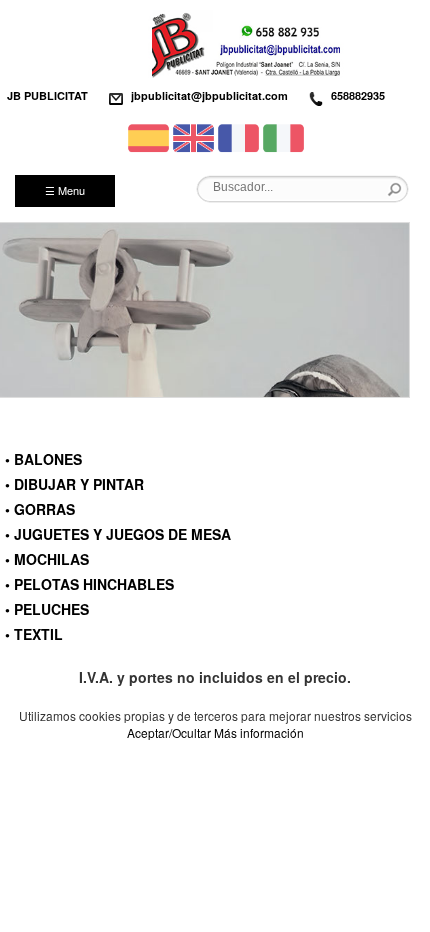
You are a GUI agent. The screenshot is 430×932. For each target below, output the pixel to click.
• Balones (43, 459)
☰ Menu (65, 190)
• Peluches (47, 609)
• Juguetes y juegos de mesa (118, 534)
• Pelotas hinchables (89, 584)
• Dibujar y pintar (74, 484)
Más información (259, 732)
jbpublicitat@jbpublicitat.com (209, 95)
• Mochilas (47, 559)
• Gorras (40, 509)
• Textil (34, 634)
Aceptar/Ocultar (169, 732)
